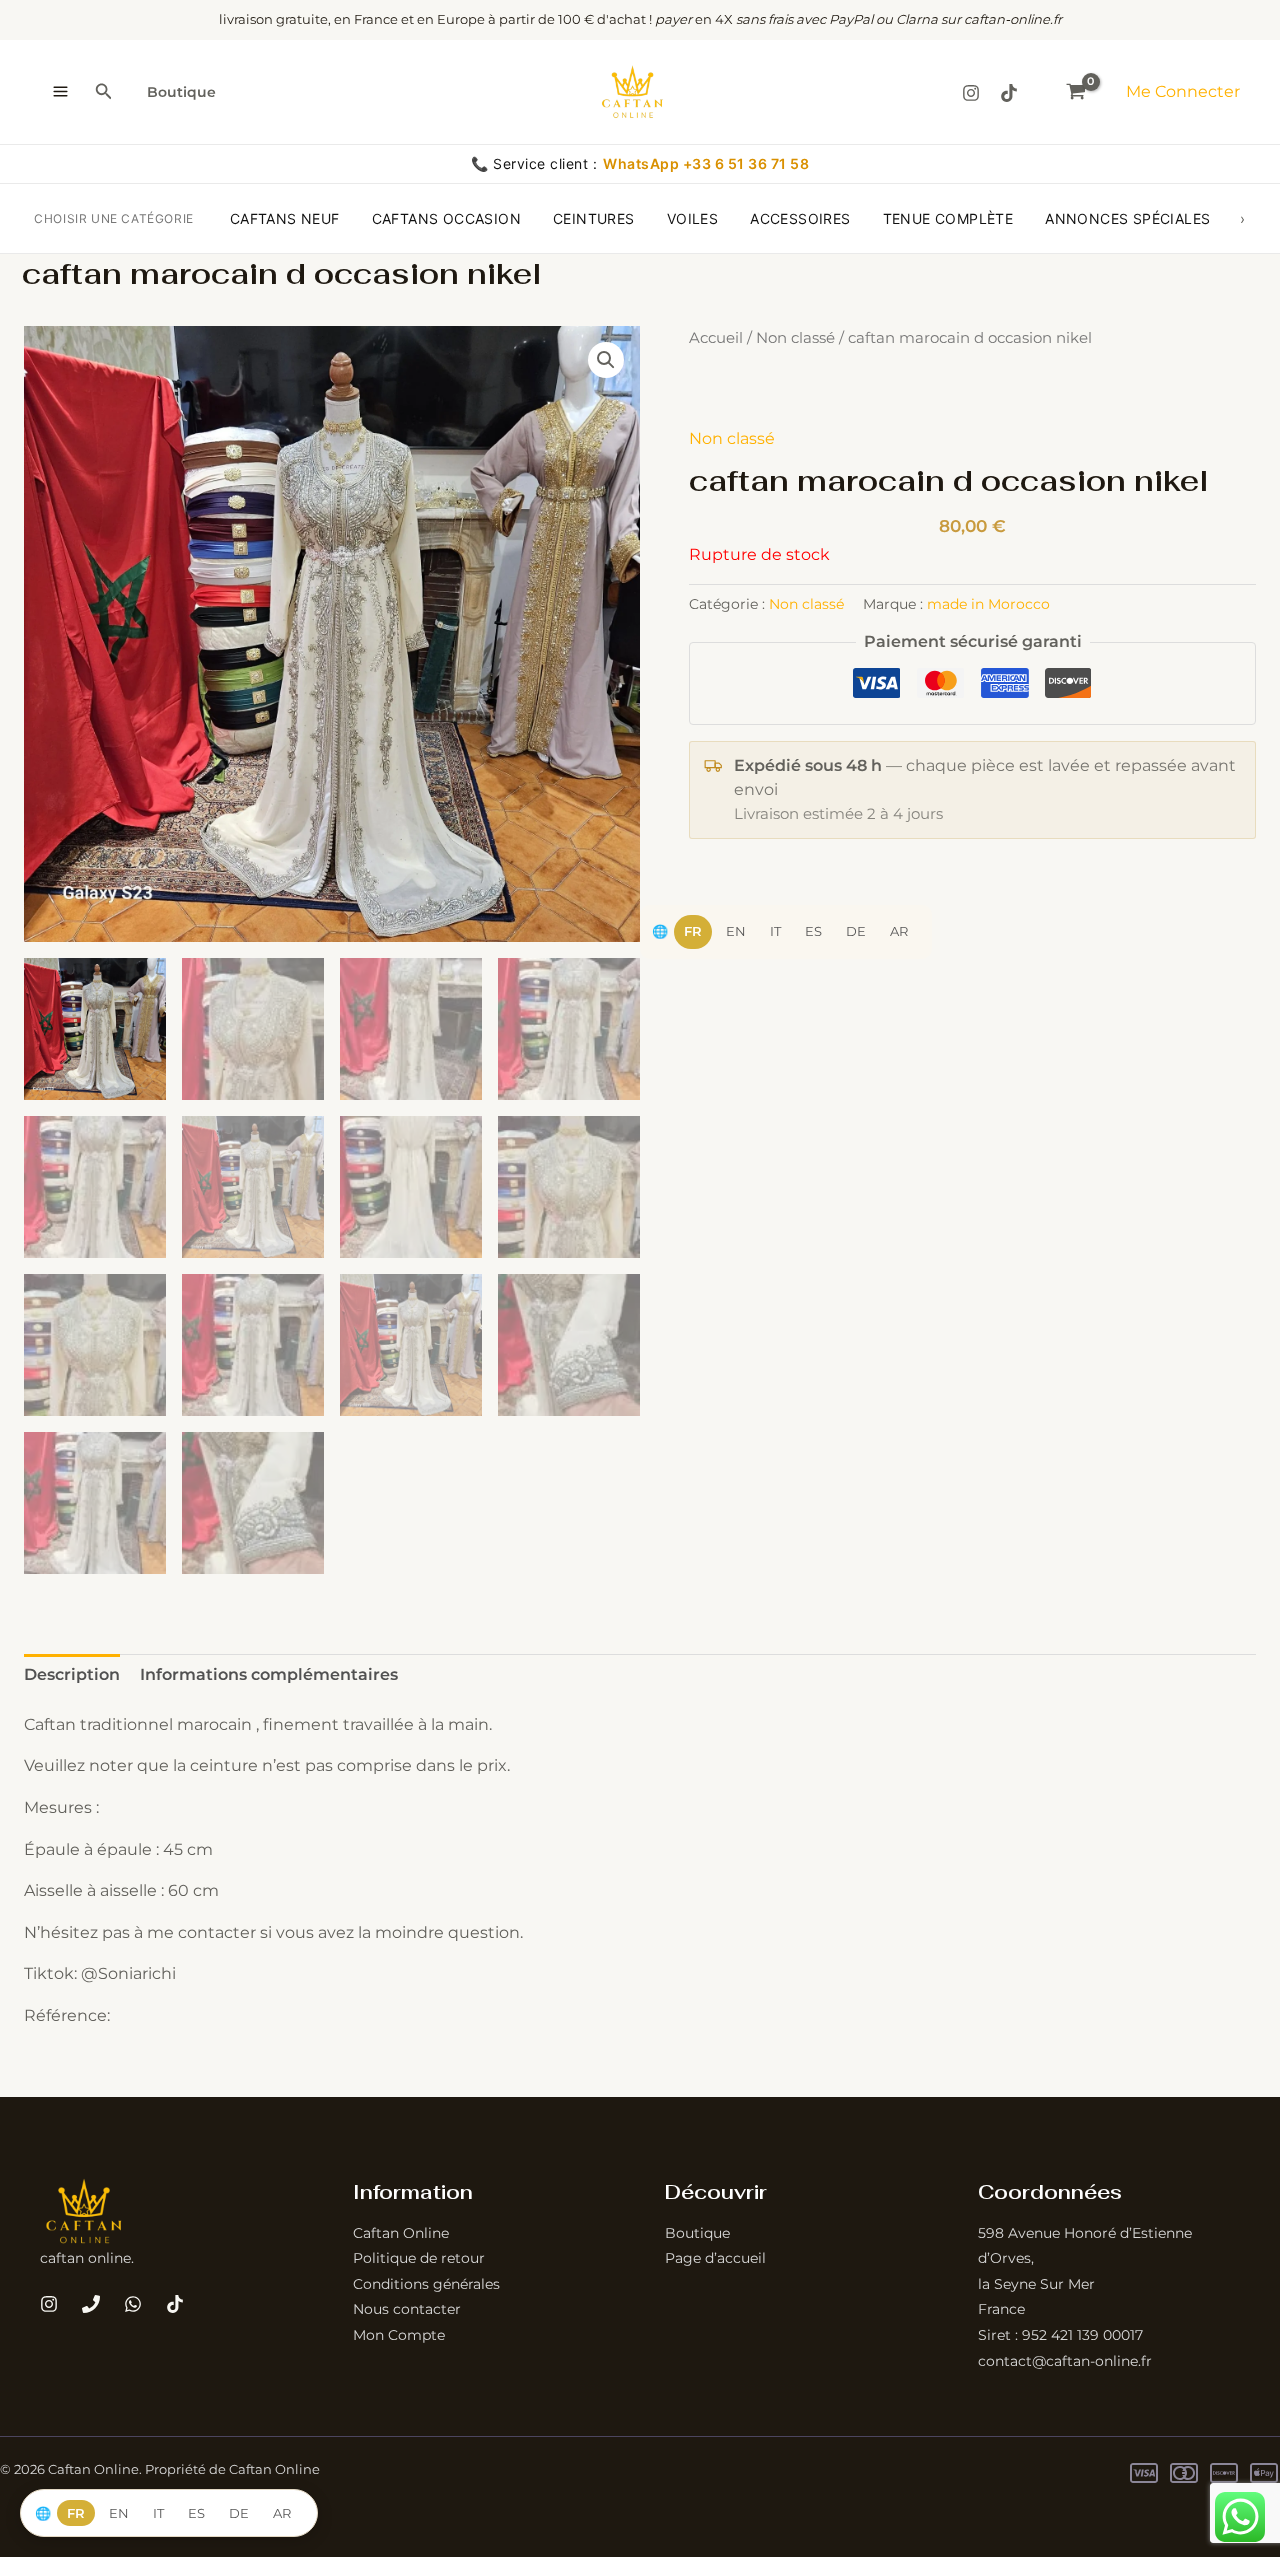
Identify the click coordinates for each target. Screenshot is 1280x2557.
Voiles (692, 218)
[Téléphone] (91, 2304)
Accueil (716, 338)
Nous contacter (407, 2309)
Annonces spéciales (1127, 218)
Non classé (795, 338)
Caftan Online (401, 2233)
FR (693, 931)
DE (856, 931)
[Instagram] (971, 93)
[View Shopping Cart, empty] (1076, 91)
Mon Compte (399, 2335)
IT (775, 931)
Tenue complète (948, 218)
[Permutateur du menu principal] (60, 92)
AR (899, 931)
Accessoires (800, 218)
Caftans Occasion (446, 218)
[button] (104, 92)
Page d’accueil (715, 2258)
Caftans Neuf (285, 218)
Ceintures (594, 218)
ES (813, 931)
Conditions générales (426, 2284)
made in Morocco (988, 604)
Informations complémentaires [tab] (269, 1674)
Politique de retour (419, 2258)
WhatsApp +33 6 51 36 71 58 (706, 163)
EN (736, 931)
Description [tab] (72, 1674)
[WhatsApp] (133, 2304)
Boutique (181, 92)
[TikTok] (1009, 93)
